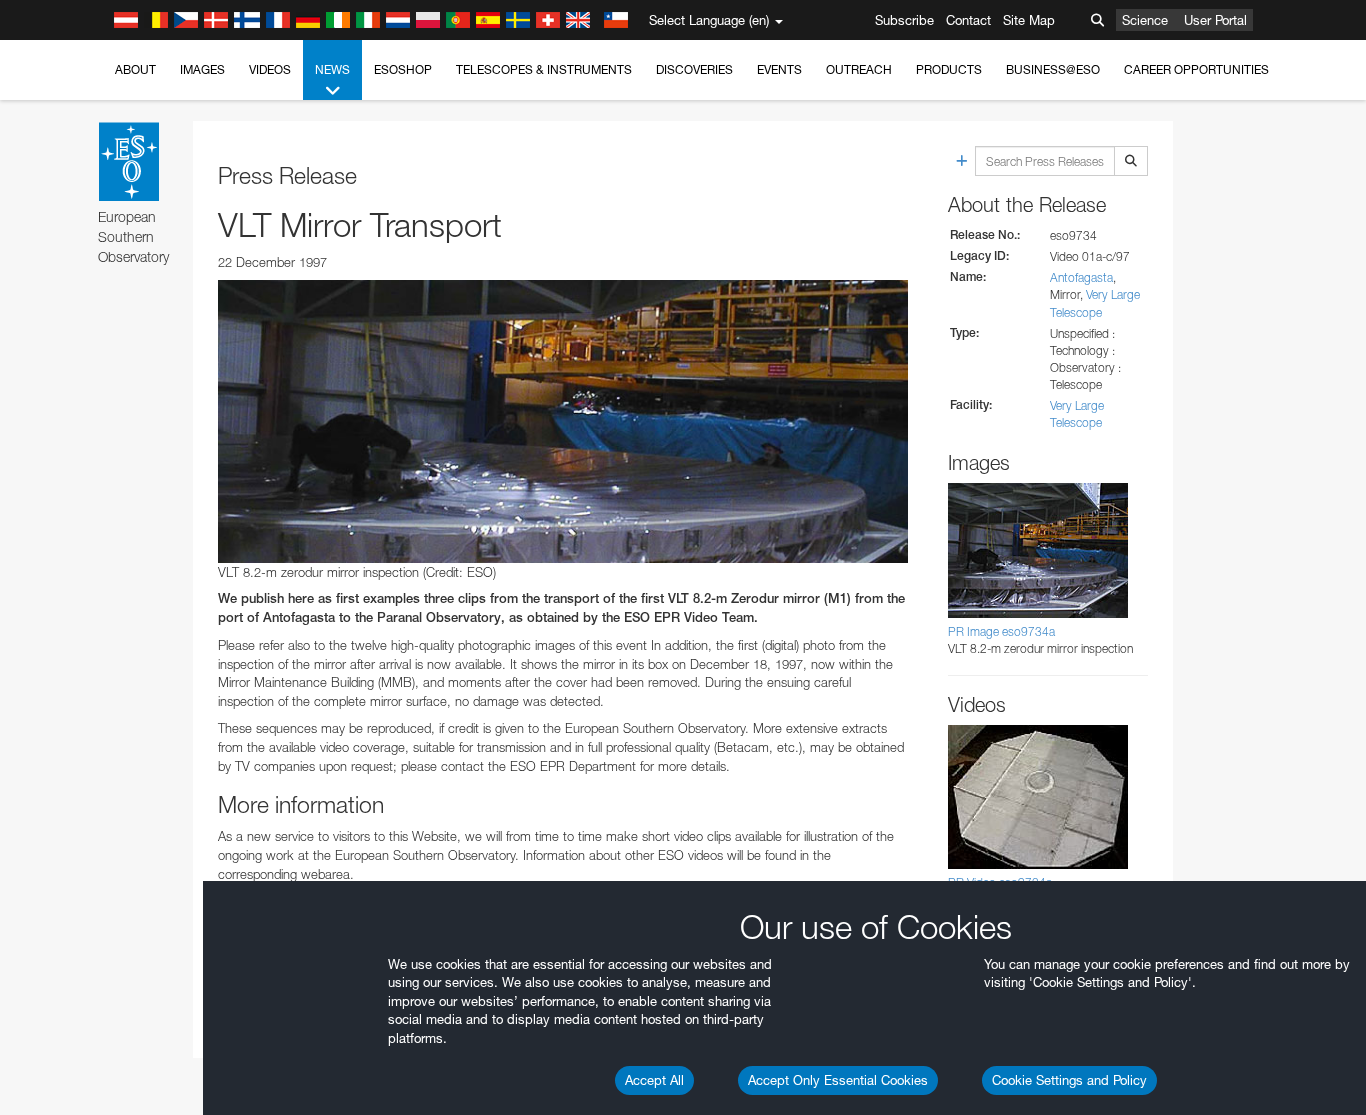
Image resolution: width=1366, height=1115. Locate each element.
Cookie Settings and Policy (1069, 1080)
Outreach (859, 69)
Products (949, 69)
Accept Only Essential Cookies (838, 1080)
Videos (270, 69)
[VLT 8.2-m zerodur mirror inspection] (563, 421)
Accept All (654, 1080)
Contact (968, 20)
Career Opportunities (1196, 69)
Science (1145, 20)
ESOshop (403, 69)
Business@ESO (1053, 69)
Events (779, 69)
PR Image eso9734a (1001, 631)
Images (202, 69)
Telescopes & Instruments (544, 69)
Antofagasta (1081, 277)
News (332, 69)
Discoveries (694, 69)
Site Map (1029, 20)
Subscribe (904, 20)
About (135, 69)
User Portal (1215, 20)
